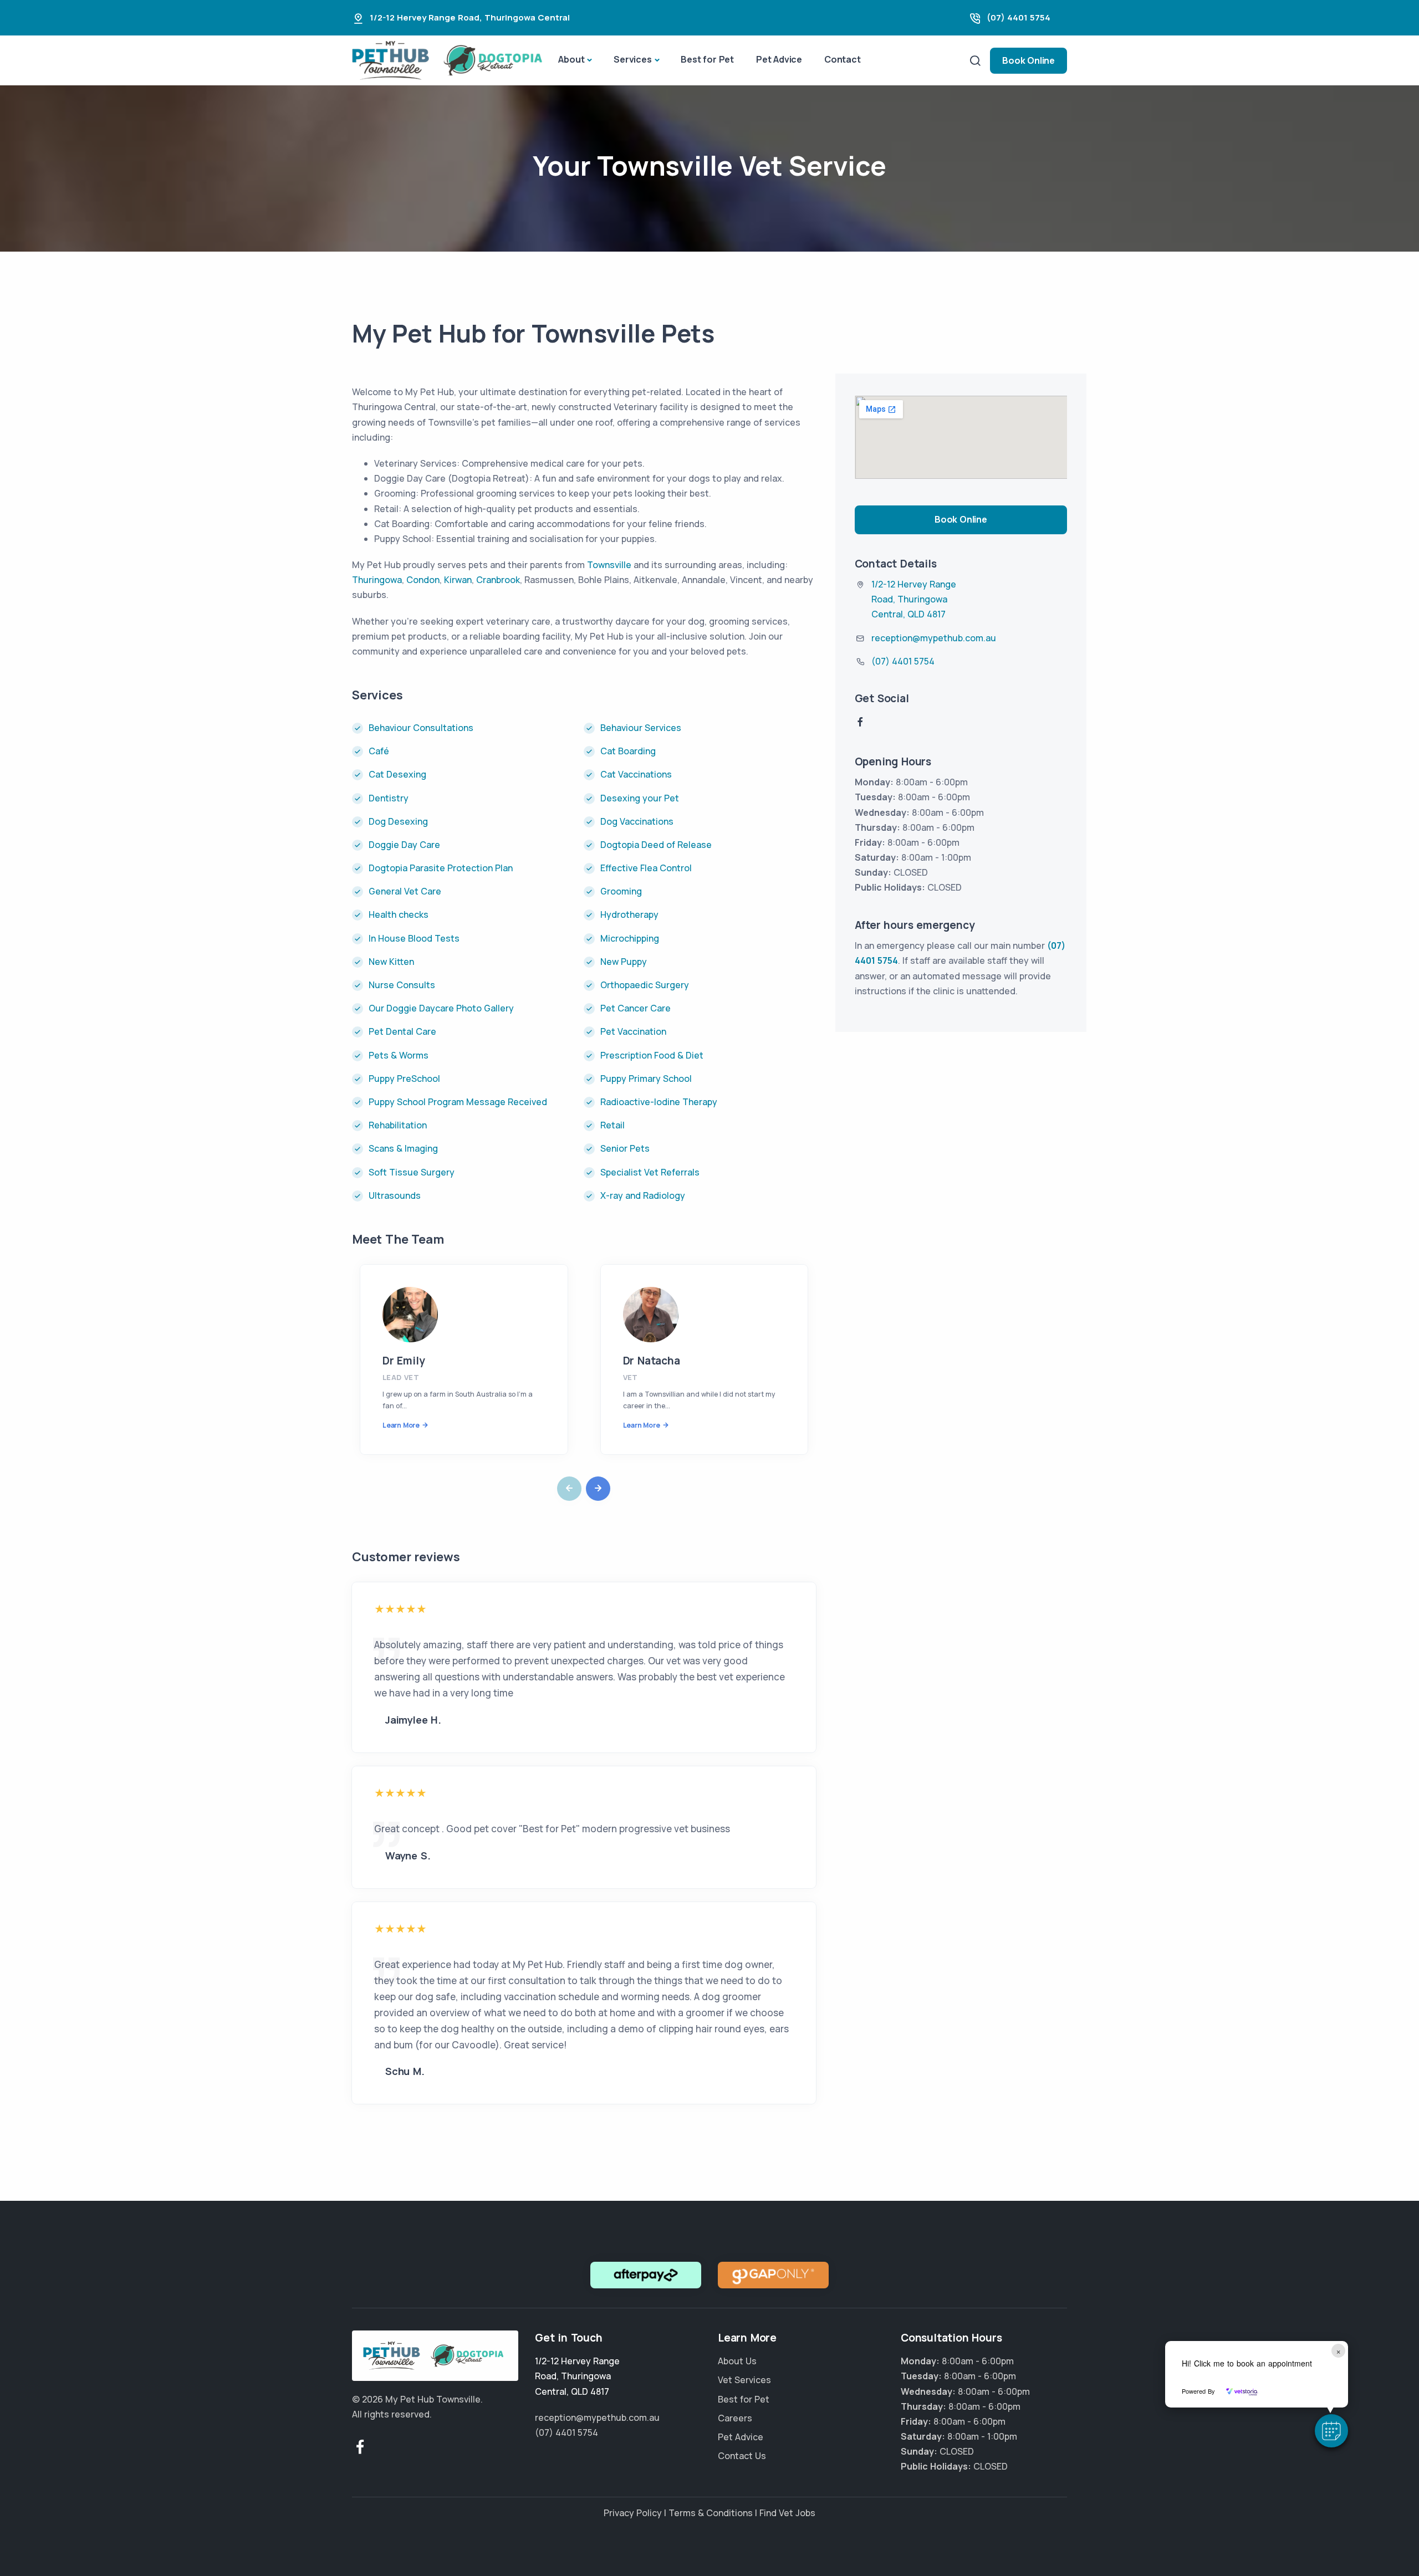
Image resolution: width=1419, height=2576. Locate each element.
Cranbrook (498, 580)
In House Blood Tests (414, 938)
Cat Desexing (397, 774)
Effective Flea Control (646, 868)
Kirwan (458, 580)
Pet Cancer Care (636, 1008)
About (571, 59)
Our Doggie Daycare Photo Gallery (441, 1008)
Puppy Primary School (646, 1079)
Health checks (399, 914)
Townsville (609, 565)
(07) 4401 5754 (1019, 17)
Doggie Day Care (404, 845)
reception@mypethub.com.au (934, 638)
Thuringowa (377, 580)
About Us (737, 2362)
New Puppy (624, 962)
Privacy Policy (633, 2513)
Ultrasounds (395, 1195)
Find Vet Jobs (787, 2513)
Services (632, 59)
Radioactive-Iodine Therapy (659, 1102)
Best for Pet (707, 59)
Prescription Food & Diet (652, 1055)
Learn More (401, 1425)
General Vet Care (405, 891)
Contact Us (742, 2456)
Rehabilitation (398, 1125)
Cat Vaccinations (636, 774)
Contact (843, 59)
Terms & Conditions (711, 2513)
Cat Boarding (628, 751)
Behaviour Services (641, 728)
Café (379, 751)
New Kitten (391, 962)
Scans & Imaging (403, 1148)
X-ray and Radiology (643, 1195)
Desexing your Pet (640, 798)
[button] (1331, 2431)
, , (914, 599)
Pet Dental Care (402, 1031)
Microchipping (630, 938)
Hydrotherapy (629, 914)
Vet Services (744, 2380)
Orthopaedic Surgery (645, 985)
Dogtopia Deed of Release (656, 845)
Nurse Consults (402, 985)
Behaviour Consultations (422, 728)
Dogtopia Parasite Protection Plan (441, 868)
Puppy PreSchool (404, 1079)
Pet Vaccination (633, 1031)
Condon (423, 580)
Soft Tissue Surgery (412, 1172)
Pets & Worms (399, 1055)
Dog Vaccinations (637, 821)
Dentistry (389, 798)
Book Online (1028, 60)
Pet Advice (779, 59)
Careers (735, 2418)
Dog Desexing (398, 821)
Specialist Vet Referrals (650, 1172)
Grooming (621, 891)
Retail (612, 1125)
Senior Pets (625, 1148)
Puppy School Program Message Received (458, 1102)
